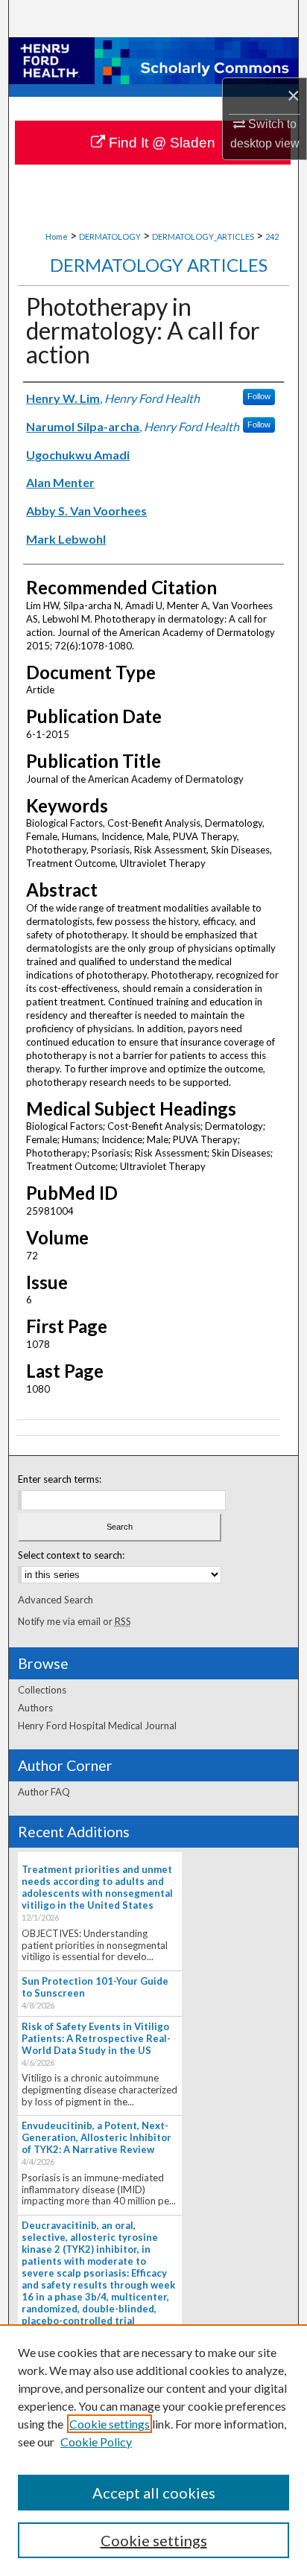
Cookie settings (110, 2424)
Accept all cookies (154, 2493)
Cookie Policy (96, 2442)
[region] (153, 2450)
